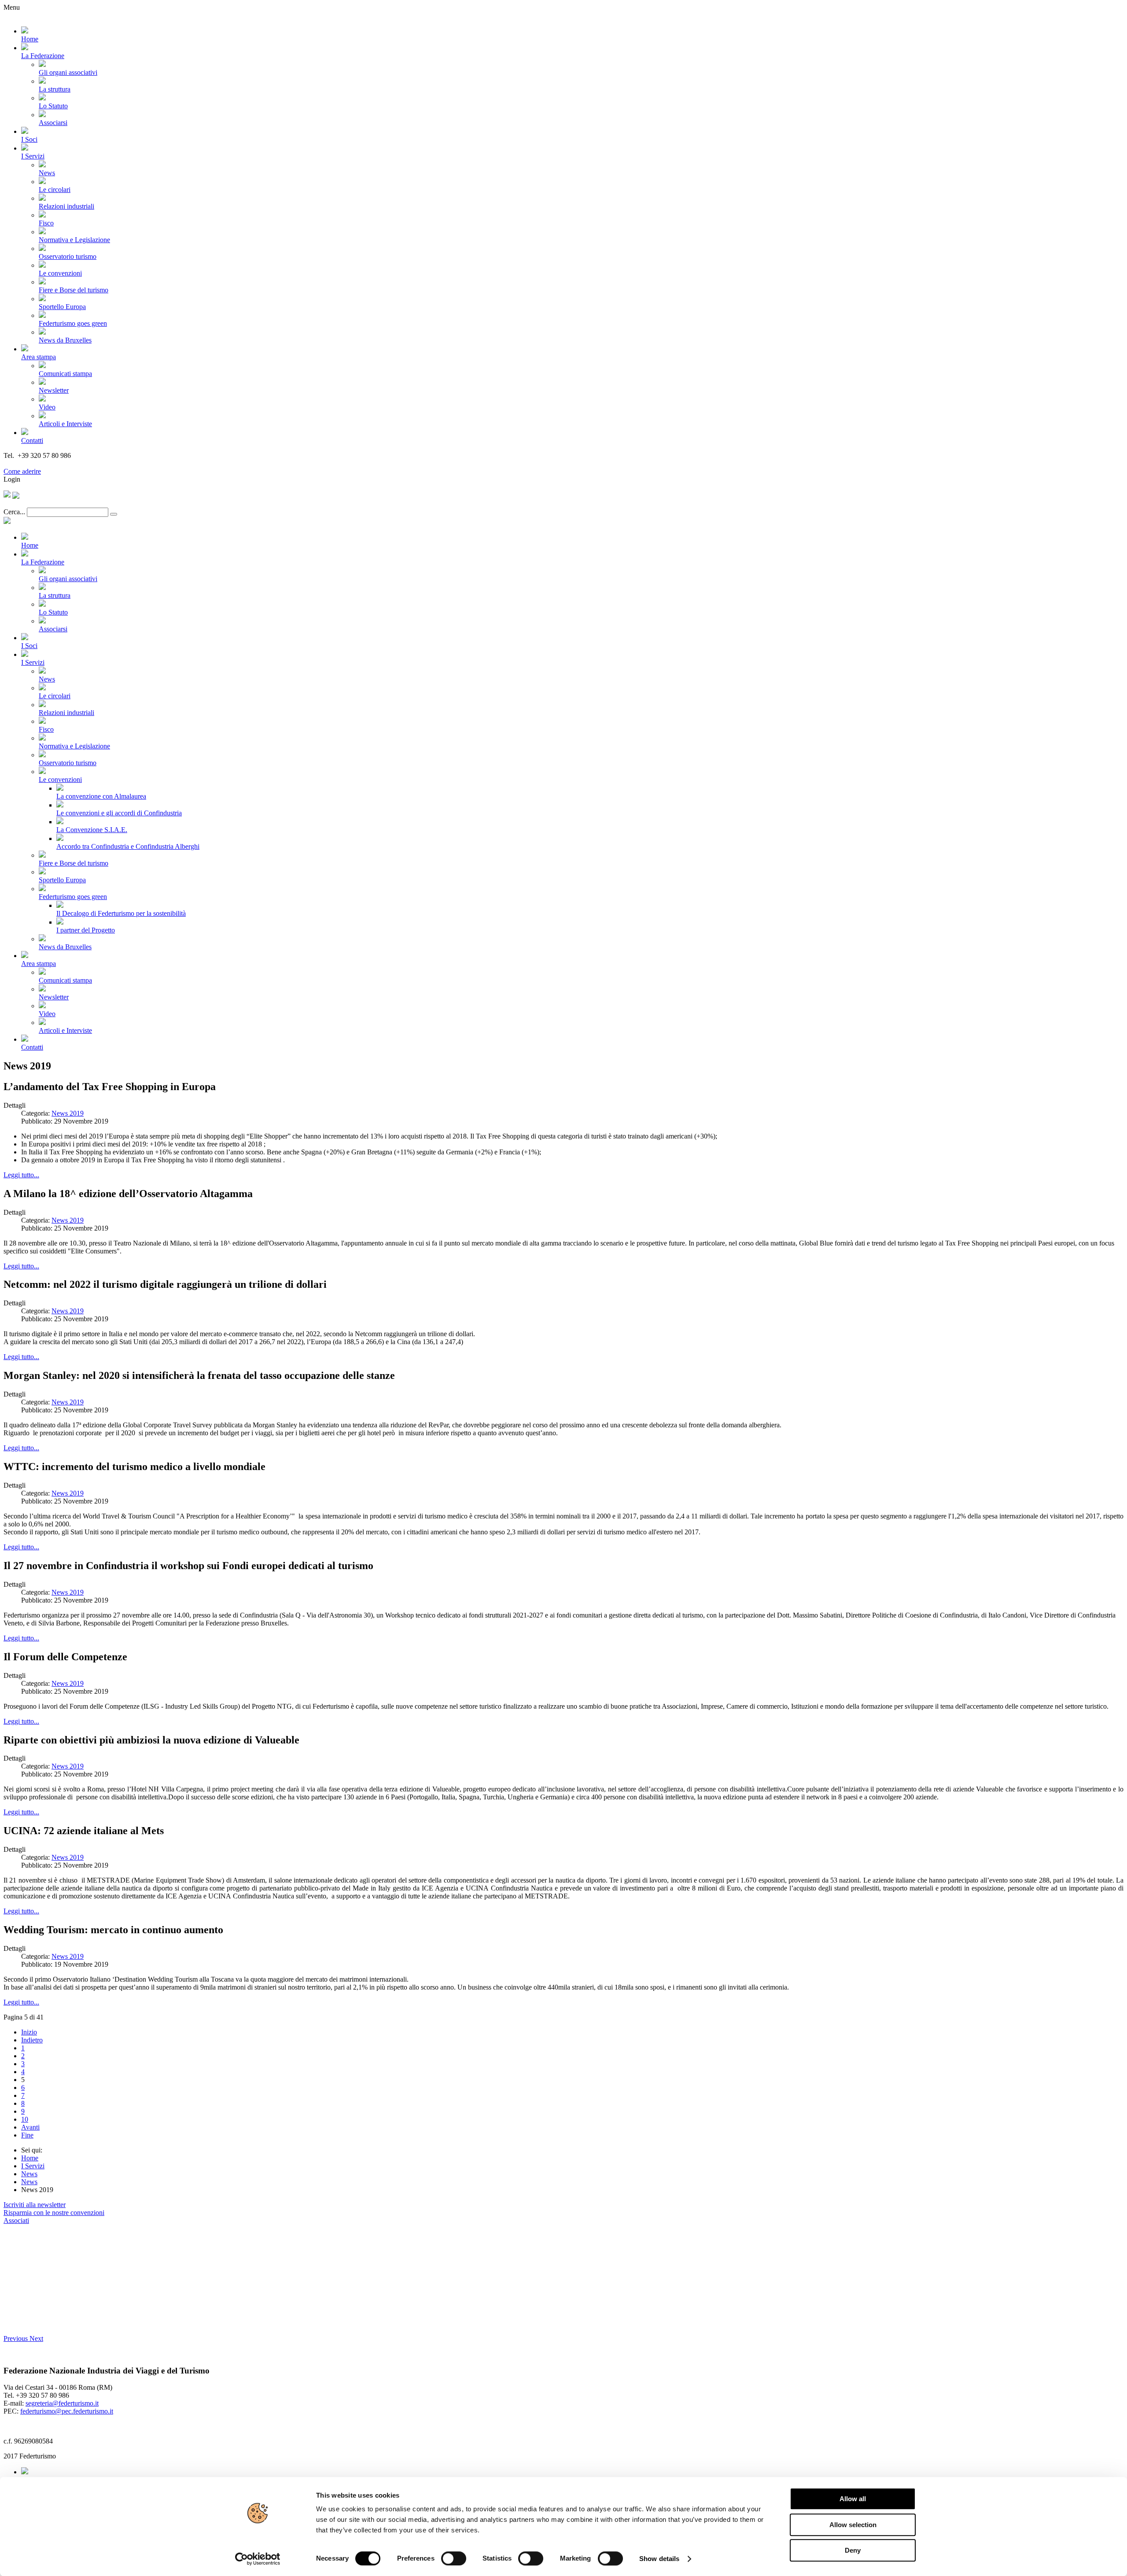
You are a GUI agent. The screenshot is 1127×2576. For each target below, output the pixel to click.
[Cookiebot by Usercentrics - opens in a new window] (258, 2559)
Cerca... (14, 512)
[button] (17, 2338)
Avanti (30, 2127)
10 (25, 2119)
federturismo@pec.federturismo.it (67, 2411)
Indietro (32, 2040)
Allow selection (853, 2525)
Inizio (29, 2032)
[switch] (454, 2558)
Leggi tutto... (21, 1175)
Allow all (853, 2499)
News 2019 (68, 1113)
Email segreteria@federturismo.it (50, 463)
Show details (659, 2559)
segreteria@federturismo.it (62, 2403)
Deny (853, 2550)
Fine (27, 2135)
